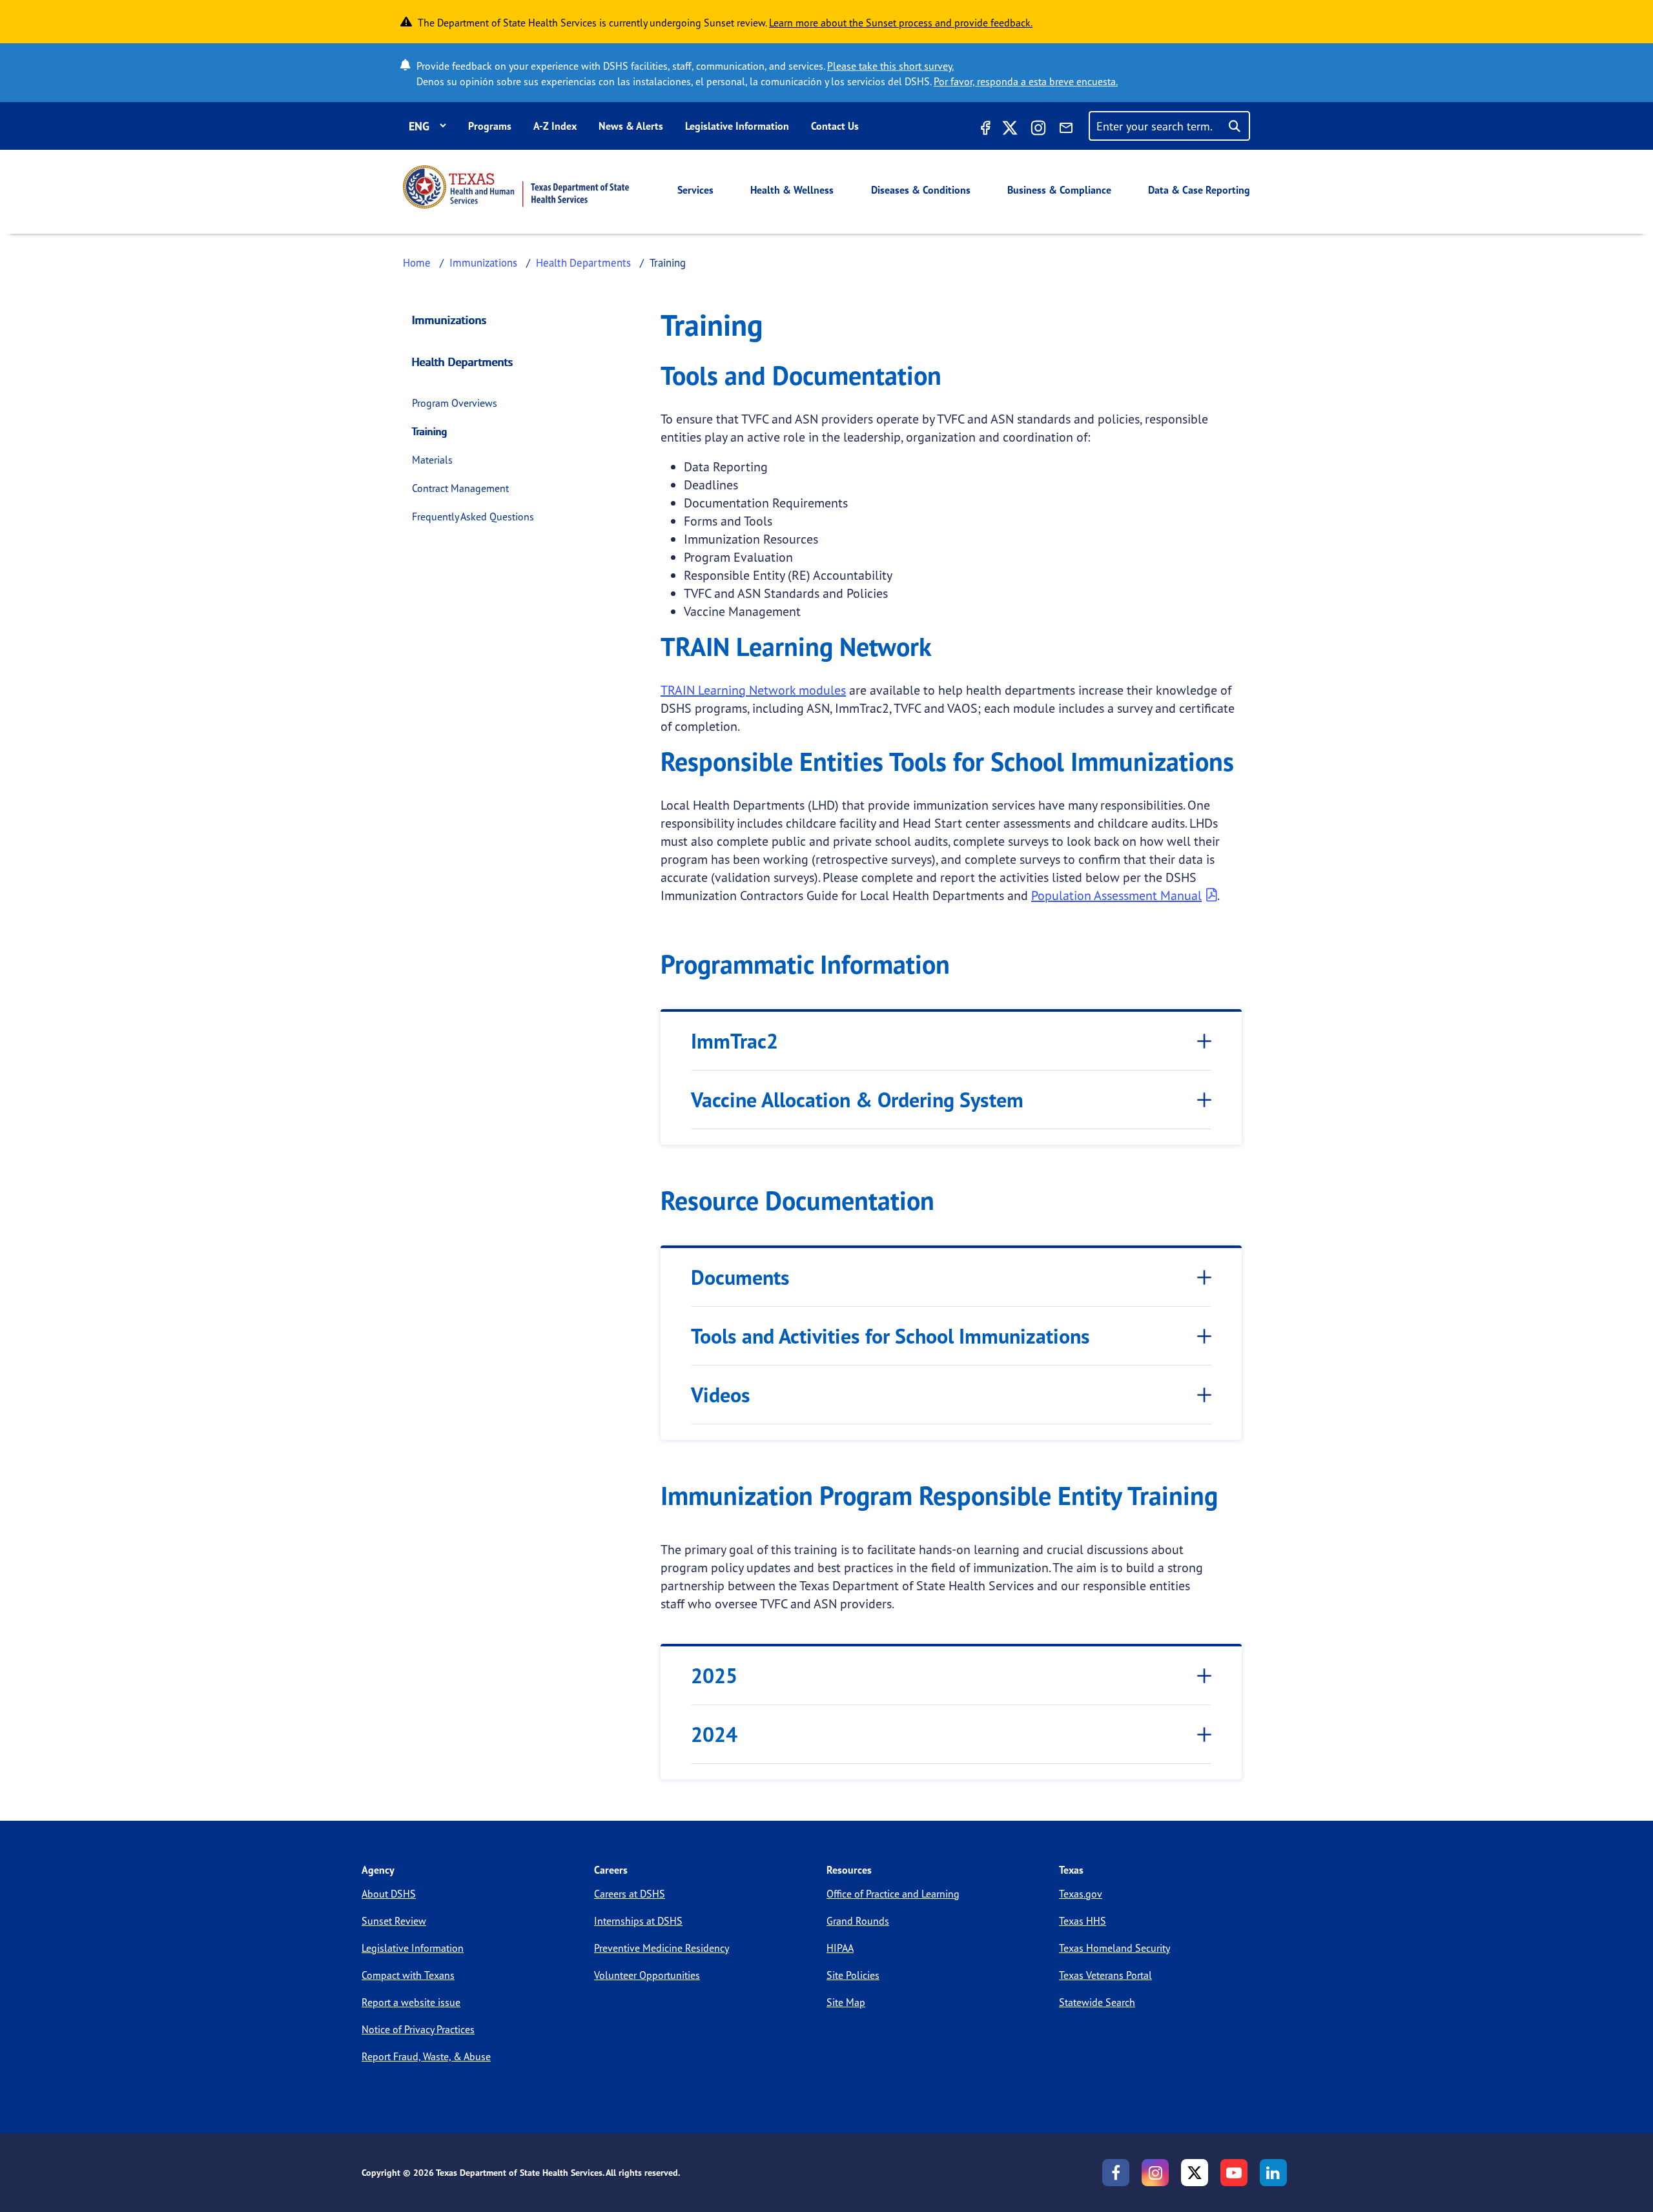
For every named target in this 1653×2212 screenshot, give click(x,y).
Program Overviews (455, 403)
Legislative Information (737, 126)
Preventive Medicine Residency (662, 1948)
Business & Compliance (1059, 190)
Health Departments (583, 262)
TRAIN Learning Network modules (753, 690)
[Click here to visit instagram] (1038, 130)
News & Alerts (631, 126)
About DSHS (389, 1894)
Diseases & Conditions (921, 190)
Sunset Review (394, 1921)
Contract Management (460, 488)
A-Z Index (555, 126)
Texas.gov (1081, 1894)
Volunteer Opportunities (647, 1975)
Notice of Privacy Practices (418, 2029)
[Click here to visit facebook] (984, 130)
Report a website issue (411, 2002)
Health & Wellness (792, 190)
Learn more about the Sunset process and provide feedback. (901, 23)
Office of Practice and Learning (893, 1894)
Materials (432, 460)
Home (417, 262)
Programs (490, 126)
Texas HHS (1083, 1921)
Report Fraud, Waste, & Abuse (426, 2056)
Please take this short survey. (890, 66)
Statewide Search (1097, 2002)
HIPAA (840, 1948)
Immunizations (483, 262)
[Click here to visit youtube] (1234, 2173)
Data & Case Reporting (1199, 190)
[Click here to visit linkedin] (1273, 2173)
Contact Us (835, 126)
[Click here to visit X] (1010, 130)
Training (430, 431)
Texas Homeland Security (1114, 1948)
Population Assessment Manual (1116, 895)
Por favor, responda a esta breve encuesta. (1026, 81)
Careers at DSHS (630, 1894)
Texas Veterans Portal (1105, 1975)
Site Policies (853, 1975)
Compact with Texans (408, 1975)
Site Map (846, 2002)
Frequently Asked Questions (473, 517)
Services (695, 190)
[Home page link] (516, 187)
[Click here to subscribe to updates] (1066, 130)
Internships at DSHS (638, 1921)
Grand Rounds (858, 1921)
